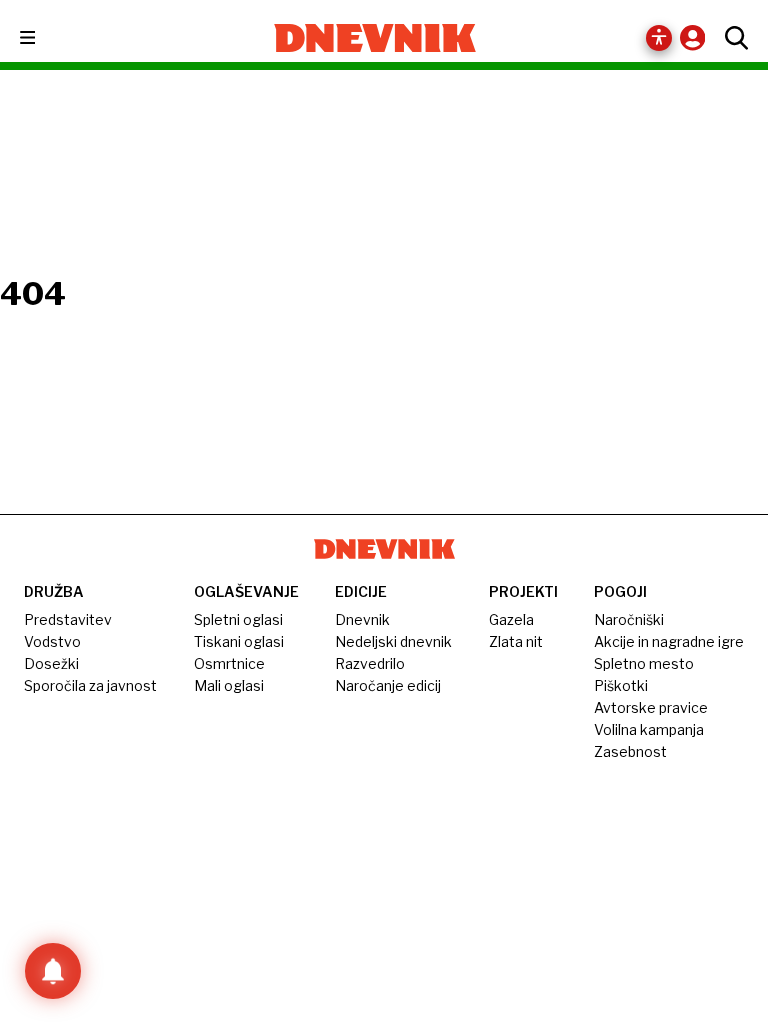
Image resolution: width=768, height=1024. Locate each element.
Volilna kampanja (649, 729)
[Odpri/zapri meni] (45, 38)
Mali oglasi (229, 685)
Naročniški (629, 619)
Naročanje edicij (388, 685)
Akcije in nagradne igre (669, 641)
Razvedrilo (370, 663)
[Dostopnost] (659, 38)
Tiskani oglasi (239, 641)
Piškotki (621, 685)
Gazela (511, 619)
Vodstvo (52, 641)
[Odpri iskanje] (731, 38)
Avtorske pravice (651, 707)
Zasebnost (630, 751)
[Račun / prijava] (697, 37)
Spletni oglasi (238, 619)
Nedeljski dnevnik (393, 641)
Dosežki (51, 663)
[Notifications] (53, 971)
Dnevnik (362, 619)
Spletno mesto (644, 663)
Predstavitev (68, 619)
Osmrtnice (229, 663)
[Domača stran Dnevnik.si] (375, 38)
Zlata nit (516, 641)
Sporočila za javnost (90, 685)
